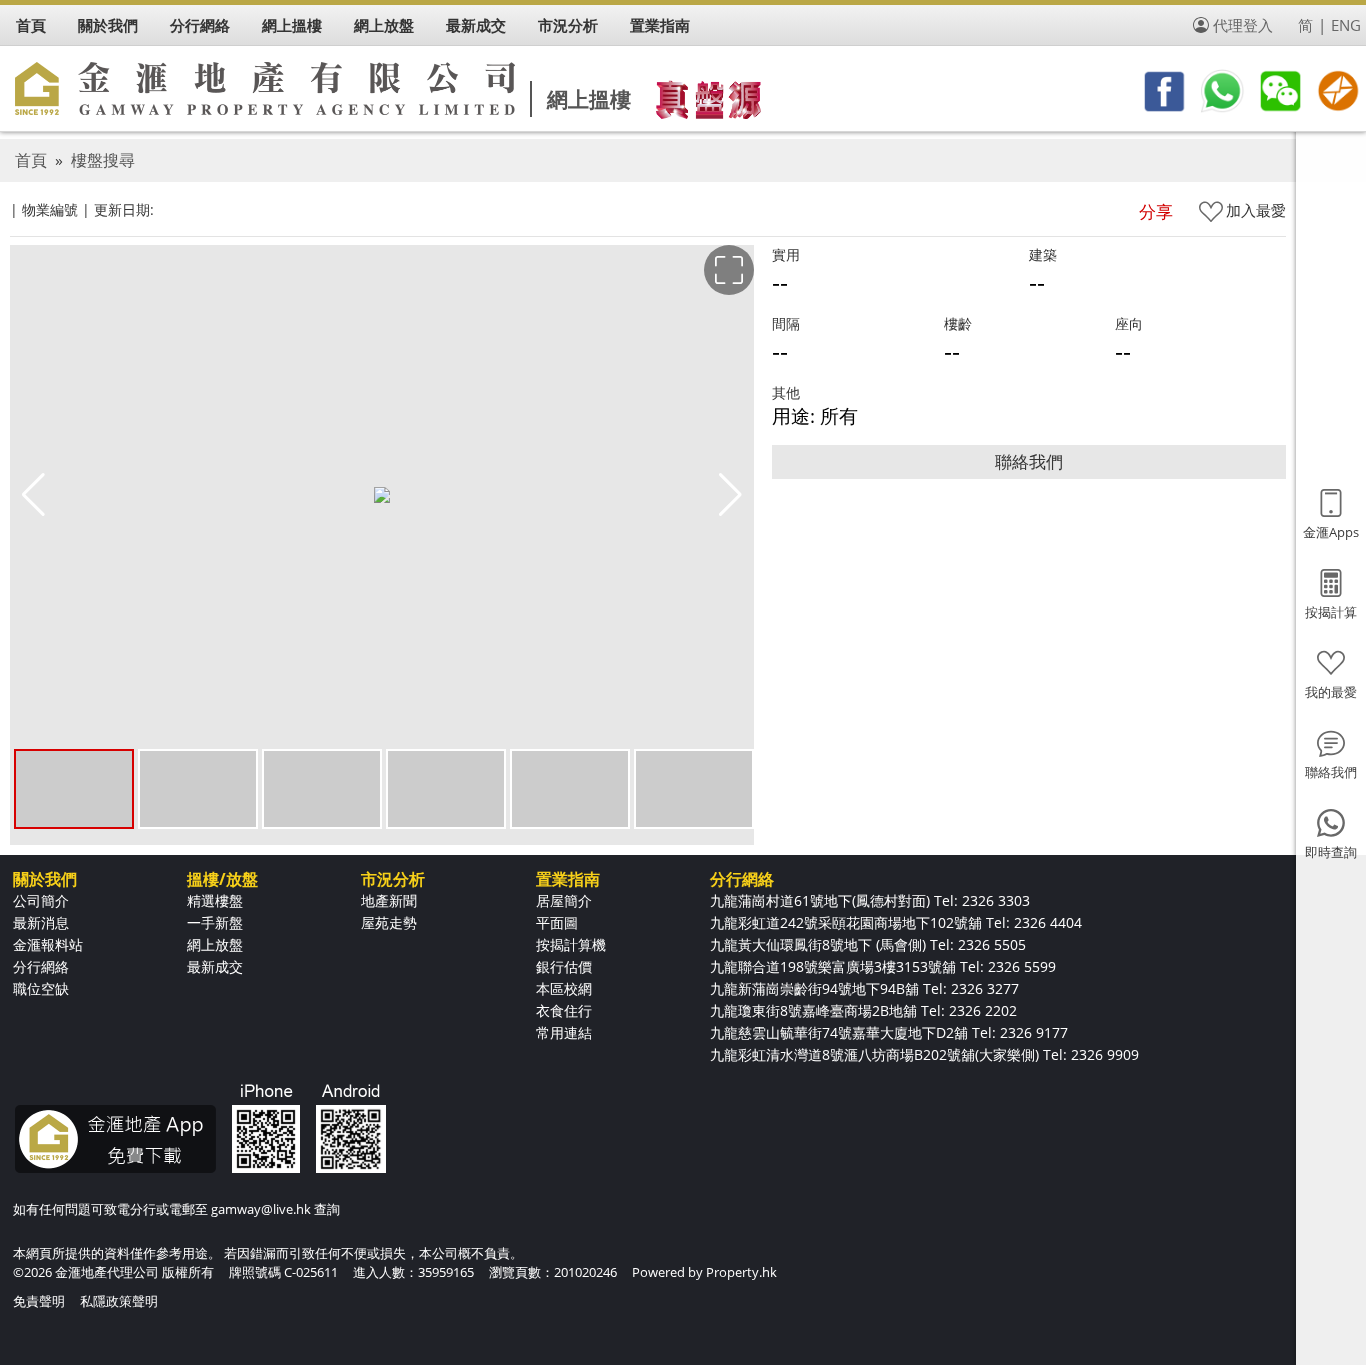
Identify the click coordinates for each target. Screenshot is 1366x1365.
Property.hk (741, 1272)
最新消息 (41, 922)
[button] (730, 495)
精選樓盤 (215, 900)
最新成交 (215, 966)
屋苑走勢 (389, 922)
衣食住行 (564, 1010)
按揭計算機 (571, 944)
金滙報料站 (48, 944)
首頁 (31, 160)
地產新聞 (389, 900)
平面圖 (557, 922)
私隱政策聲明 (119, 1301)
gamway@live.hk (261, 1209)
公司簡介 (41, 900)
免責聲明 (39, 1301)
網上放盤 (215, 944)
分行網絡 (41, 966)
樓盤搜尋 (103, 160)
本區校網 (564, 988)
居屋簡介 (564, 900)
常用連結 (564, 1032)
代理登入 (1243, 25)
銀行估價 (564, 966)
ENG (1346, 25)
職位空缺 (41, 988)
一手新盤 (215, 922)
